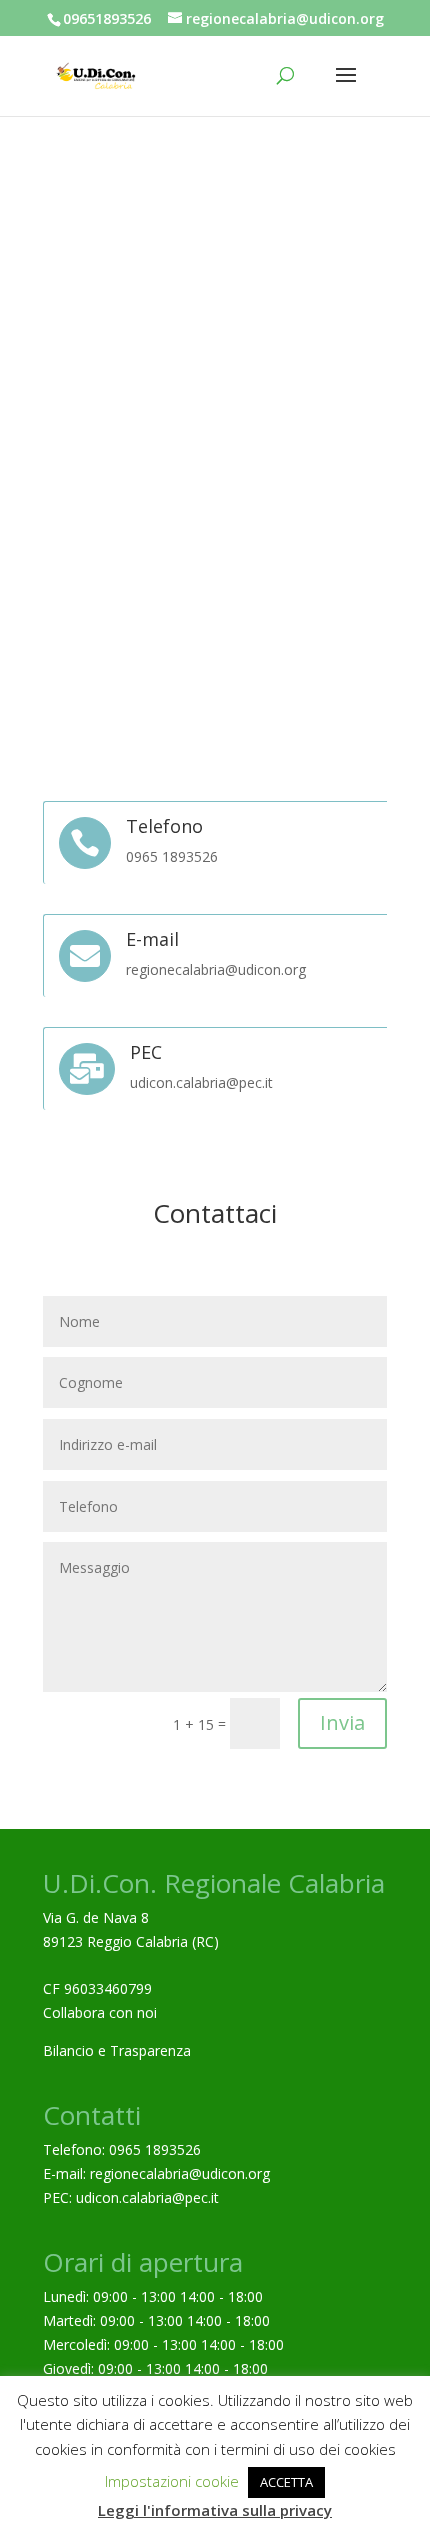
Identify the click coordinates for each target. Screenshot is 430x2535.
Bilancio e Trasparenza (117, 2050)
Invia (342, 1722)
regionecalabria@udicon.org (180, 2173)
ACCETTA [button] (286, 2482)
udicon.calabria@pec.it (147, 2197)
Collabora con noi (100, 2012)
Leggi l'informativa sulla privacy (215, 2510)
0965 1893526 (155, 2149)
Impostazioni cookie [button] (172, 2481)
